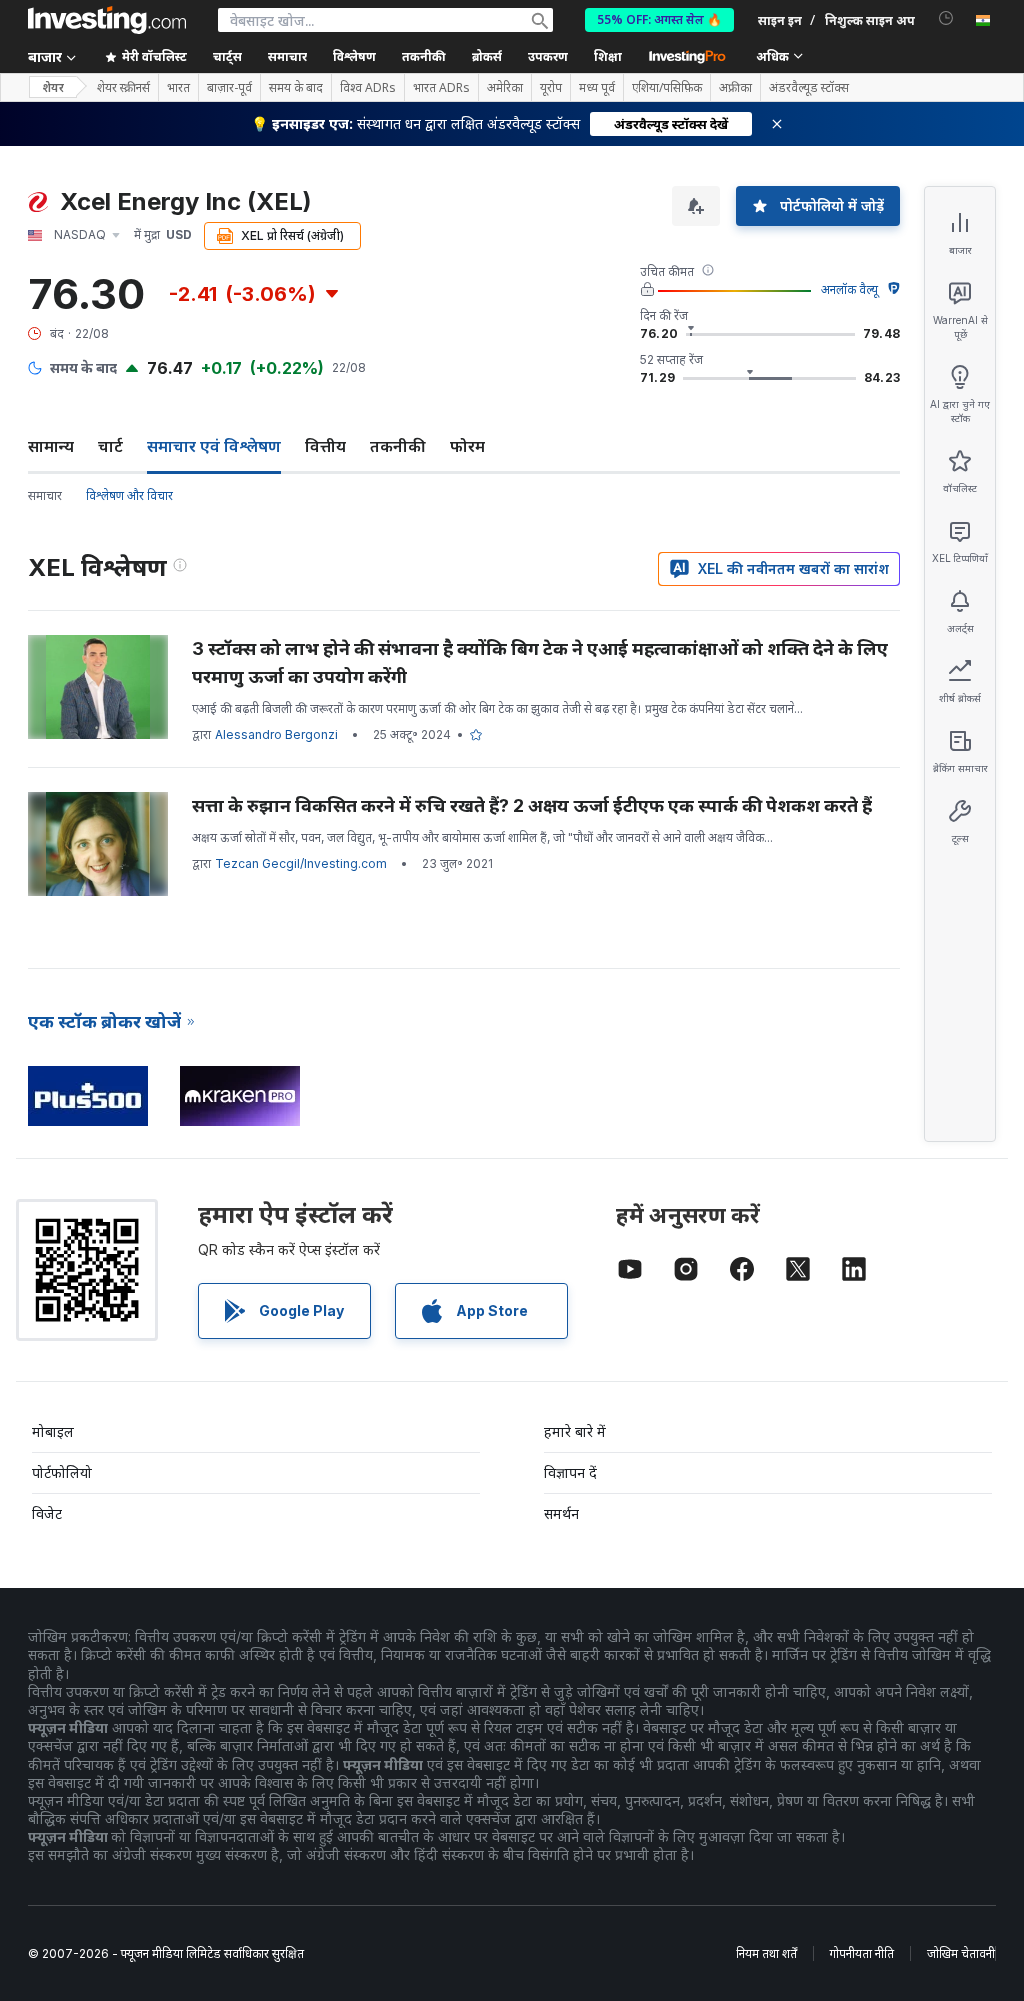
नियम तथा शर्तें (766, 1953)
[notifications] (946, 18)
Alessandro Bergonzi (276, 734)
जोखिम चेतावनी (961, 1953)
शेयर (53, 87)
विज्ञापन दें (570, 1472)
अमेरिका (505, 88)
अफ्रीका (735, 88)
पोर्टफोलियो (62, 1472)
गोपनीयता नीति (862, 1953)
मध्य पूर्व (597, 88)
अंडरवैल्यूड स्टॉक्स (809, 88)
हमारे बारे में (575, 1431)
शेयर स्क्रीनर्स (123, 88)
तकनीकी (398, 446)
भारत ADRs (441, 88)
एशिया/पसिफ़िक (667, 88)
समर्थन (561, 1513)
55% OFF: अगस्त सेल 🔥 (659, 19)
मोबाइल (53, 1431)
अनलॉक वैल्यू (849, 289)
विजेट (47, 1513)
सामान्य (51, 446)
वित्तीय (325, 446)
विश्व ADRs (368, 88)
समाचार (45, 495)
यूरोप (551, 88)
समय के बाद (296, 88)
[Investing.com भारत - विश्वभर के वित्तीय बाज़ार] (107, 20)
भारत (178, 88)
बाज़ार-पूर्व (229, 88)
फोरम (467, 446)
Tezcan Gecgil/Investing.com (301, 863)
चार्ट (110, 446)
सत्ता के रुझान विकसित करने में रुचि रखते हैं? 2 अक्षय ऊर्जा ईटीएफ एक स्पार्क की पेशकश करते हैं (532, 805)
